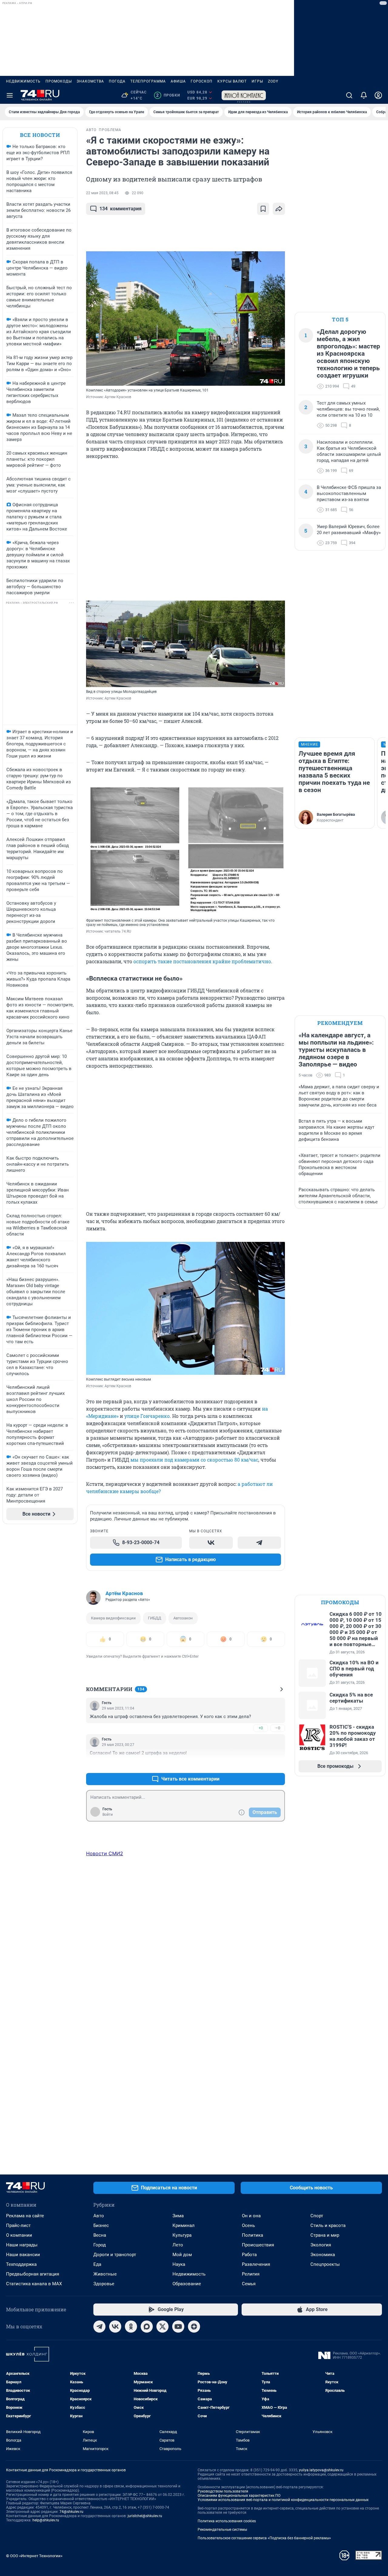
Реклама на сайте (25, 2216)
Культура (182, 2235)
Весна (100, 2235)
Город (100, 2245)
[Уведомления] (364, 95)
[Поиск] (349, 95)
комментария (120, 209)
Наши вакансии (23, 2255)
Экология (321, 2245)
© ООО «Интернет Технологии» (34, 2556)
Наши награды (22, 2245)
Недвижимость (23, 81)
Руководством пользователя (223, 2491)
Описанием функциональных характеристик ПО (239, 2496)
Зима (178, 2216)
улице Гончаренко (147, 1416)
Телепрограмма (148, 81)
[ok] (131, 2327)
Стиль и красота (328, 2225)
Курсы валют (232, 81)
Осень (248, 2225)
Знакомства (90, 81)
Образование (187, 2284)
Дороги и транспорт (115, 2255)
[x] (162, 2327)
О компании (19, 2235)
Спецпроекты (325, 2264)
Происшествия (258, 2245)
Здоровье (104, 2284)
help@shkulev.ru (46, 2520)
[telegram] (99, 2327)
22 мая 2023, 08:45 (102, 193)
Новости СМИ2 (105, 1853)
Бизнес (101, 2225)
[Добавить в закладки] (263, 209)
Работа (249, 2255)
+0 (261, 1728)
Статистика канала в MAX (34, 2284)
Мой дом (182, 2255)
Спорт (317, 2216)
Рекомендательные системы (222, 2530)
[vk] (115, 2327)
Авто (99, 2216)
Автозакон (183, 1618)
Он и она (251, 2216)
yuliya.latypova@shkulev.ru (321, 2470)
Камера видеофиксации (113, 1618)
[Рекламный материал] (244, 95)
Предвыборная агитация (33, 2274)
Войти (108, 1815)
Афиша (178, 81)
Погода (117, 81)
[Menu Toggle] (10, 95)
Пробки (168, 95)
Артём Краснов (124, 1593)
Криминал (184, 2225)
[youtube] (178, 2327)
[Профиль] (378, 95)
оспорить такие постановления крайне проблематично (202, 961)
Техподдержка (21, 2264)
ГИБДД (155, 1618)
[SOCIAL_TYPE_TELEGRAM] (259, 1543)
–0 (278, 1728)
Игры (257, 81)
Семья (249, 2284)
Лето (178, 2245)
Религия (251, 2274)
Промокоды (59, 81)
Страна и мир (325, 2235)
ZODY (273, 81)
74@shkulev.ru (71, 2512)
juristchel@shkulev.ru (145, 2516)
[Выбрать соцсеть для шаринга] (279, 209)
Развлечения (256, 2264)
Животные (105, 2274)
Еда (97, 2264)
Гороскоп (202, 81)
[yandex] (194, 2327)
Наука (179, 2264)
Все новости (40, 135)
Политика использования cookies (227, 2521)
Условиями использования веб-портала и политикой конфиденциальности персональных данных (283, 2500)
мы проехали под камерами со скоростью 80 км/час (194, 1460)
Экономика (323, 2255)
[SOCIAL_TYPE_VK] (211, 1543)
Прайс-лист (18, 2225)
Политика (253, 2235)
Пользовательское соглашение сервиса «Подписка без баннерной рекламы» (264, 2538)
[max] (147, 2327)
